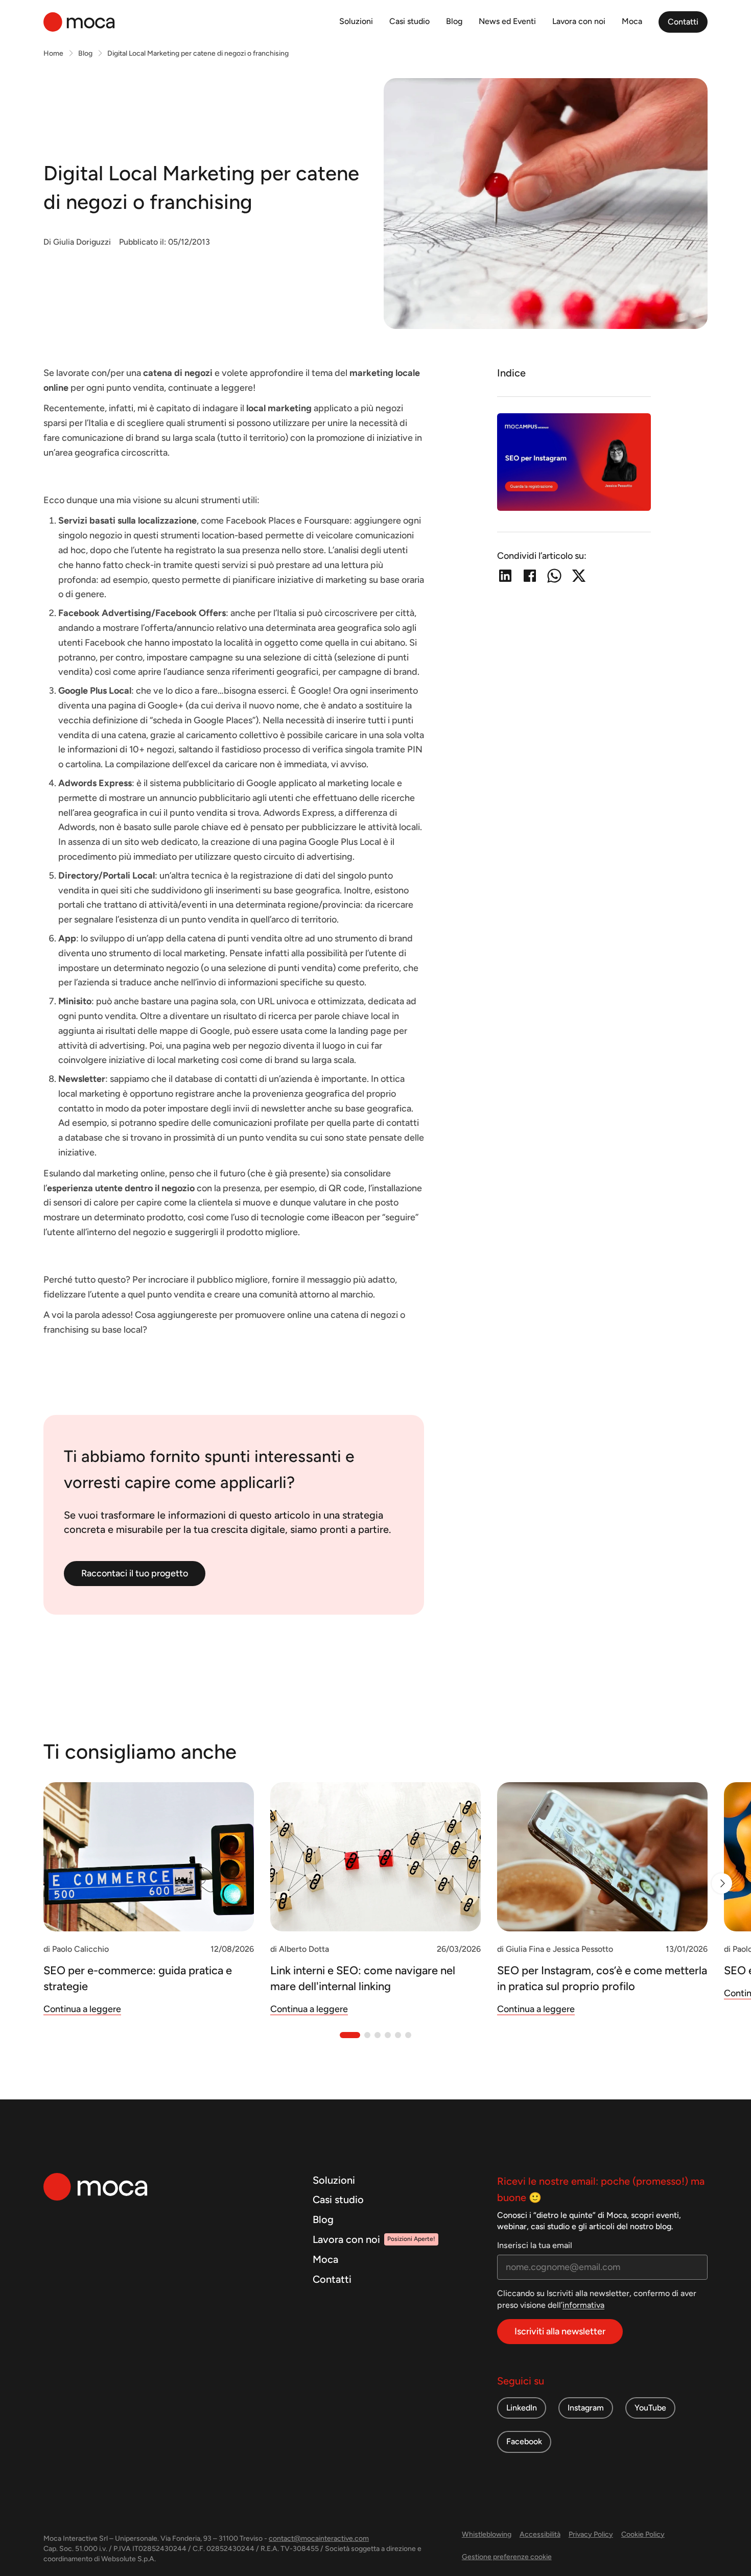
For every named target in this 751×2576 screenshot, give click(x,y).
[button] (350, 2035)
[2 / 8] (722, 1883)
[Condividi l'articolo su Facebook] (530, 576)
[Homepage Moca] (79, 22)
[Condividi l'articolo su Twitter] (579, 576)
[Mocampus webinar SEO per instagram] (574, 462)
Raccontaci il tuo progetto (135, 1573)
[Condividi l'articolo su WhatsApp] (554, 576)
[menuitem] (356, 22)
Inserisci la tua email (535, 2245)
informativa (583, 2305)
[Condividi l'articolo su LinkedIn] (505, 576)
